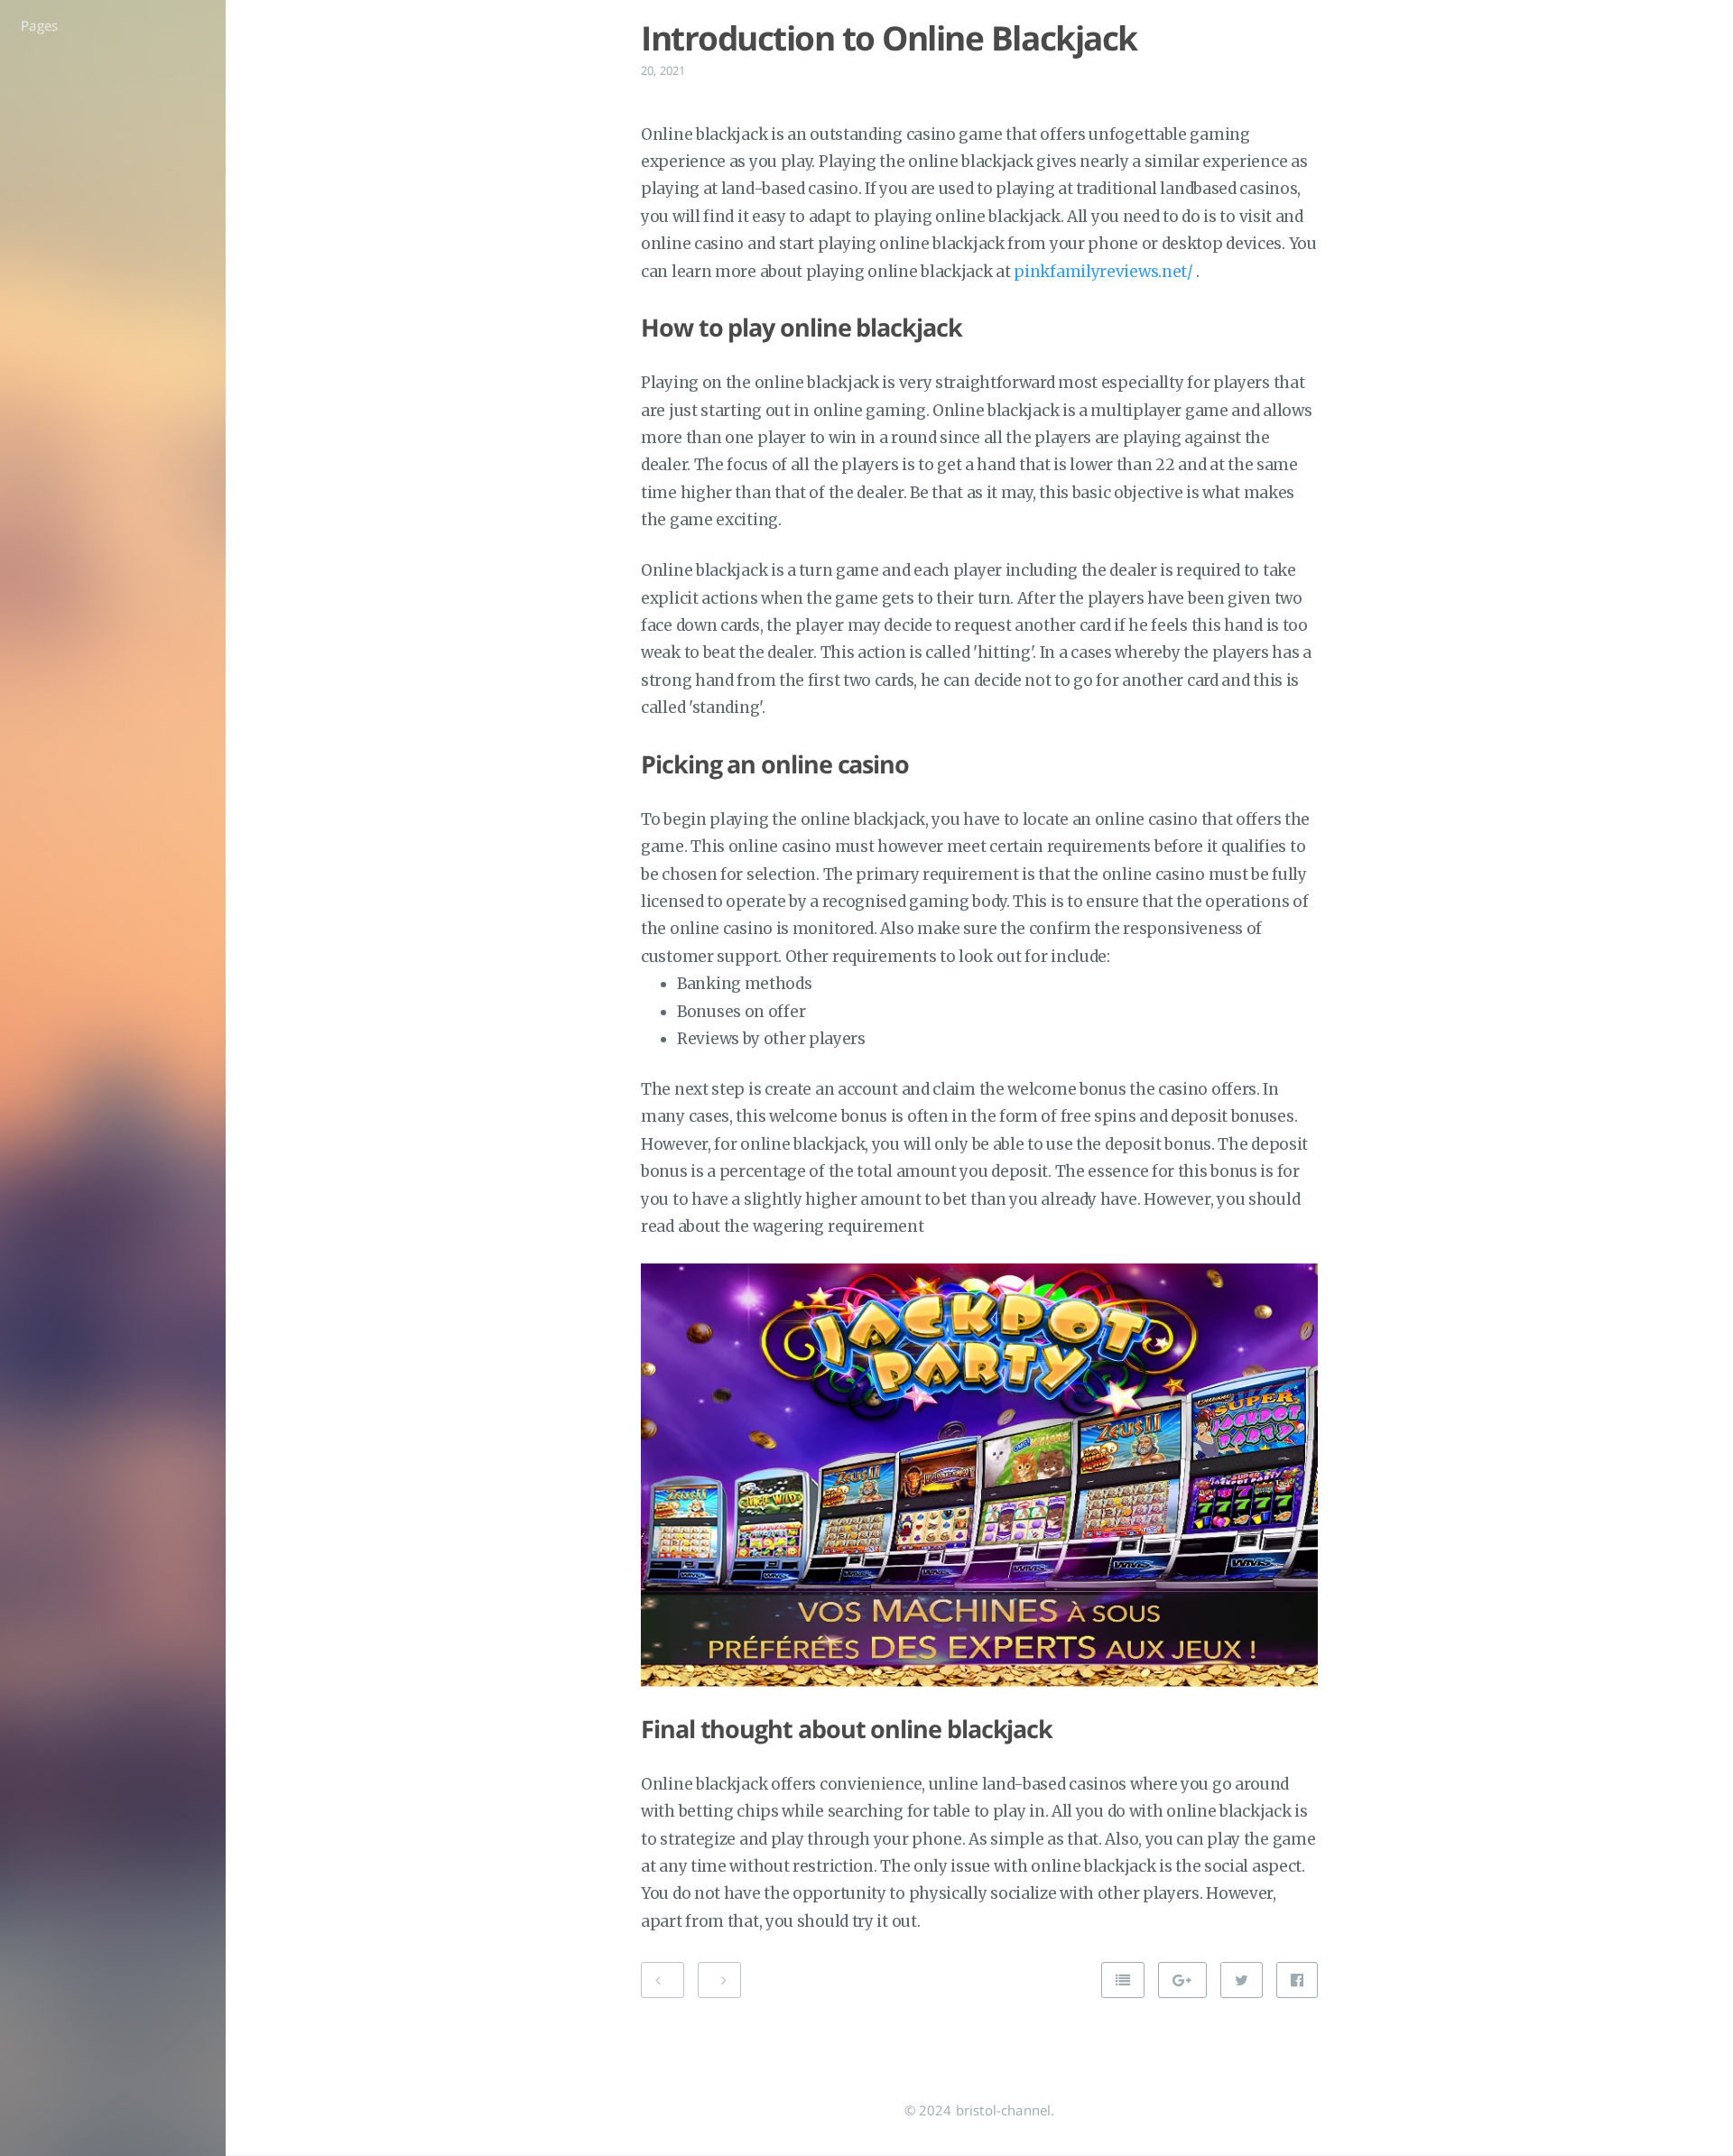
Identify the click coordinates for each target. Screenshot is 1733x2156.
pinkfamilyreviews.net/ (1103, 272)
